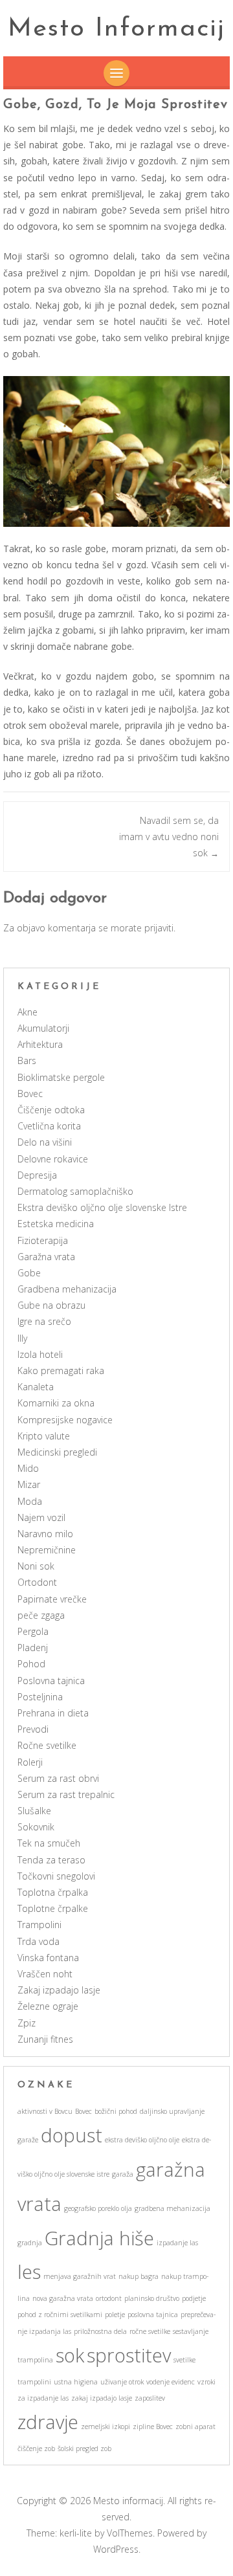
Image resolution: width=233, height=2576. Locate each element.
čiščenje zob (36, 2448)
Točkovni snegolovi (56, 1876)
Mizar (29, 1484)
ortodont (109, 2298)
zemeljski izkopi (105, 2426)
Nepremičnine (47, 1550)
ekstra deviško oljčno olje (142, 2140)
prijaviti (159, 928)
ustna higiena (76, 2382)
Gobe (29, 1273)
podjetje (194, 2298)
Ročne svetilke (47, 1745)
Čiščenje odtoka (51, 1110)
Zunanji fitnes (45, 2039)
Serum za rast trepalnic (66, 1794)
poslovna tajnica (153, 2315)
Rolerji (30, 1762)
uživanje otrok (122, 2382)
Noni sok (36, 1566)
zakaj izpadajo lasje (102, 2398)
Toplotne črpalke (53, 1908)
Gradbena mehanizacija (67, 1289)
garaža (123, 2174)
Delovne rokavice (53, 1159)
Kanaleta (36, 1387)
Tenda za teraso (51, 1860)
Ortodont (37, 1582)
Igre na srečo (44, 1321)
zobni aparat (195, 2426)
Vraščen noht (45, 1974)
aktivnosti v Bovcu (45, 2111)
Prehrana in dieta (53, 1713)
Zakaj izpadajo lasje (59, 1990)
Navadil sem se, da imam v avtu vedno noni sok (169, 837)
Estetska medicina (56, 1224)
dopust (72, 2135)
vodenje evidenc (171, 2382)
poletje (115, 2315)
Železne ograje (48, 2006)
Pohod (31, 1664)
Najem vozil (41, 1517)
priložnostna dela (100, 2331)
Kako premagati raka (61, 1371)
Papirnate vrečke (52, 1599)
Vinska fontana (48, 1958)
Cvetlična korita (49, 1126)
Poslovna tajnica (51, 1681)
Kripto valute (44, 1436)
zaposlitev (150, 2398)
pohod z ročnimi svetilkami (60, 2315)
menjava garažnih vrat (80, 2276)
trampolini (34, 2382)
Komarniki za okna (56, 1403)
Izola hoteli (40, 1354)
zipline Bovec (153, 2426)
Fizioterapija (43, 1240)
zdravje (48, 2422)
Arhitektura (40, 1044)
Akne (28, 1012)
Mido (28, 1468)
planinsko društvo (152, 2298)
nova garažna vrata (63, 2298)
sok (70, 2355)
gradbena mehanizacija (172, 2208)
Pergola (33, 1631)
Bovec (30, 1094)
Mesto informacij (116, 29)
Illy (22, 1338)
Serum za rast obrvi (58, 1778)
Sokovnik (36, 1827)
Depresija (37, 1175)
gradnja (30, 2243)
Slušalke (34, 1811)
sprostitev (129, 2355)
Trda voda (39, 1941)
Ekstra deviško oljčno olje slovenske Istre (102, 1207)
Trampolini (39, 1925)
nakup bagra (139, 2276)
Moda (30, 1501)
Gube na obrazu (51, 1305)
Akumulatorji (43, 1028)
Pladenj (33, 1648)
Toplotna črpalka (53, 1892)
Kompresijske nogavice (65, 1420)
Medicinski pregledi (57, 1452)
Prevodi (33, 1729)
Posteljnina (40, 1697)
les (29, 2272)
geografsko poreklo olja (98, 2208)
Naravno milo (45, 1534)
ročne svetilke (150, 2331)
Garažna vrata (46, 1257)
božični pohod (116, 2111)
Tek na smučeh (49, 1843)
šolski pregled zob (84, 2448)
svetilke (184, 2360)
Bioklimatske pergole (61, 1077)
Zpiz (27, 2023)
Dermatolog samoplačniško (75, 1191)
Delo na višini (45, 1142)
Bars (27, 1060)
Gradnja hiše (99, 2238)
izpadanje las (177, 2243)
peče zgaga (41, 1615)
